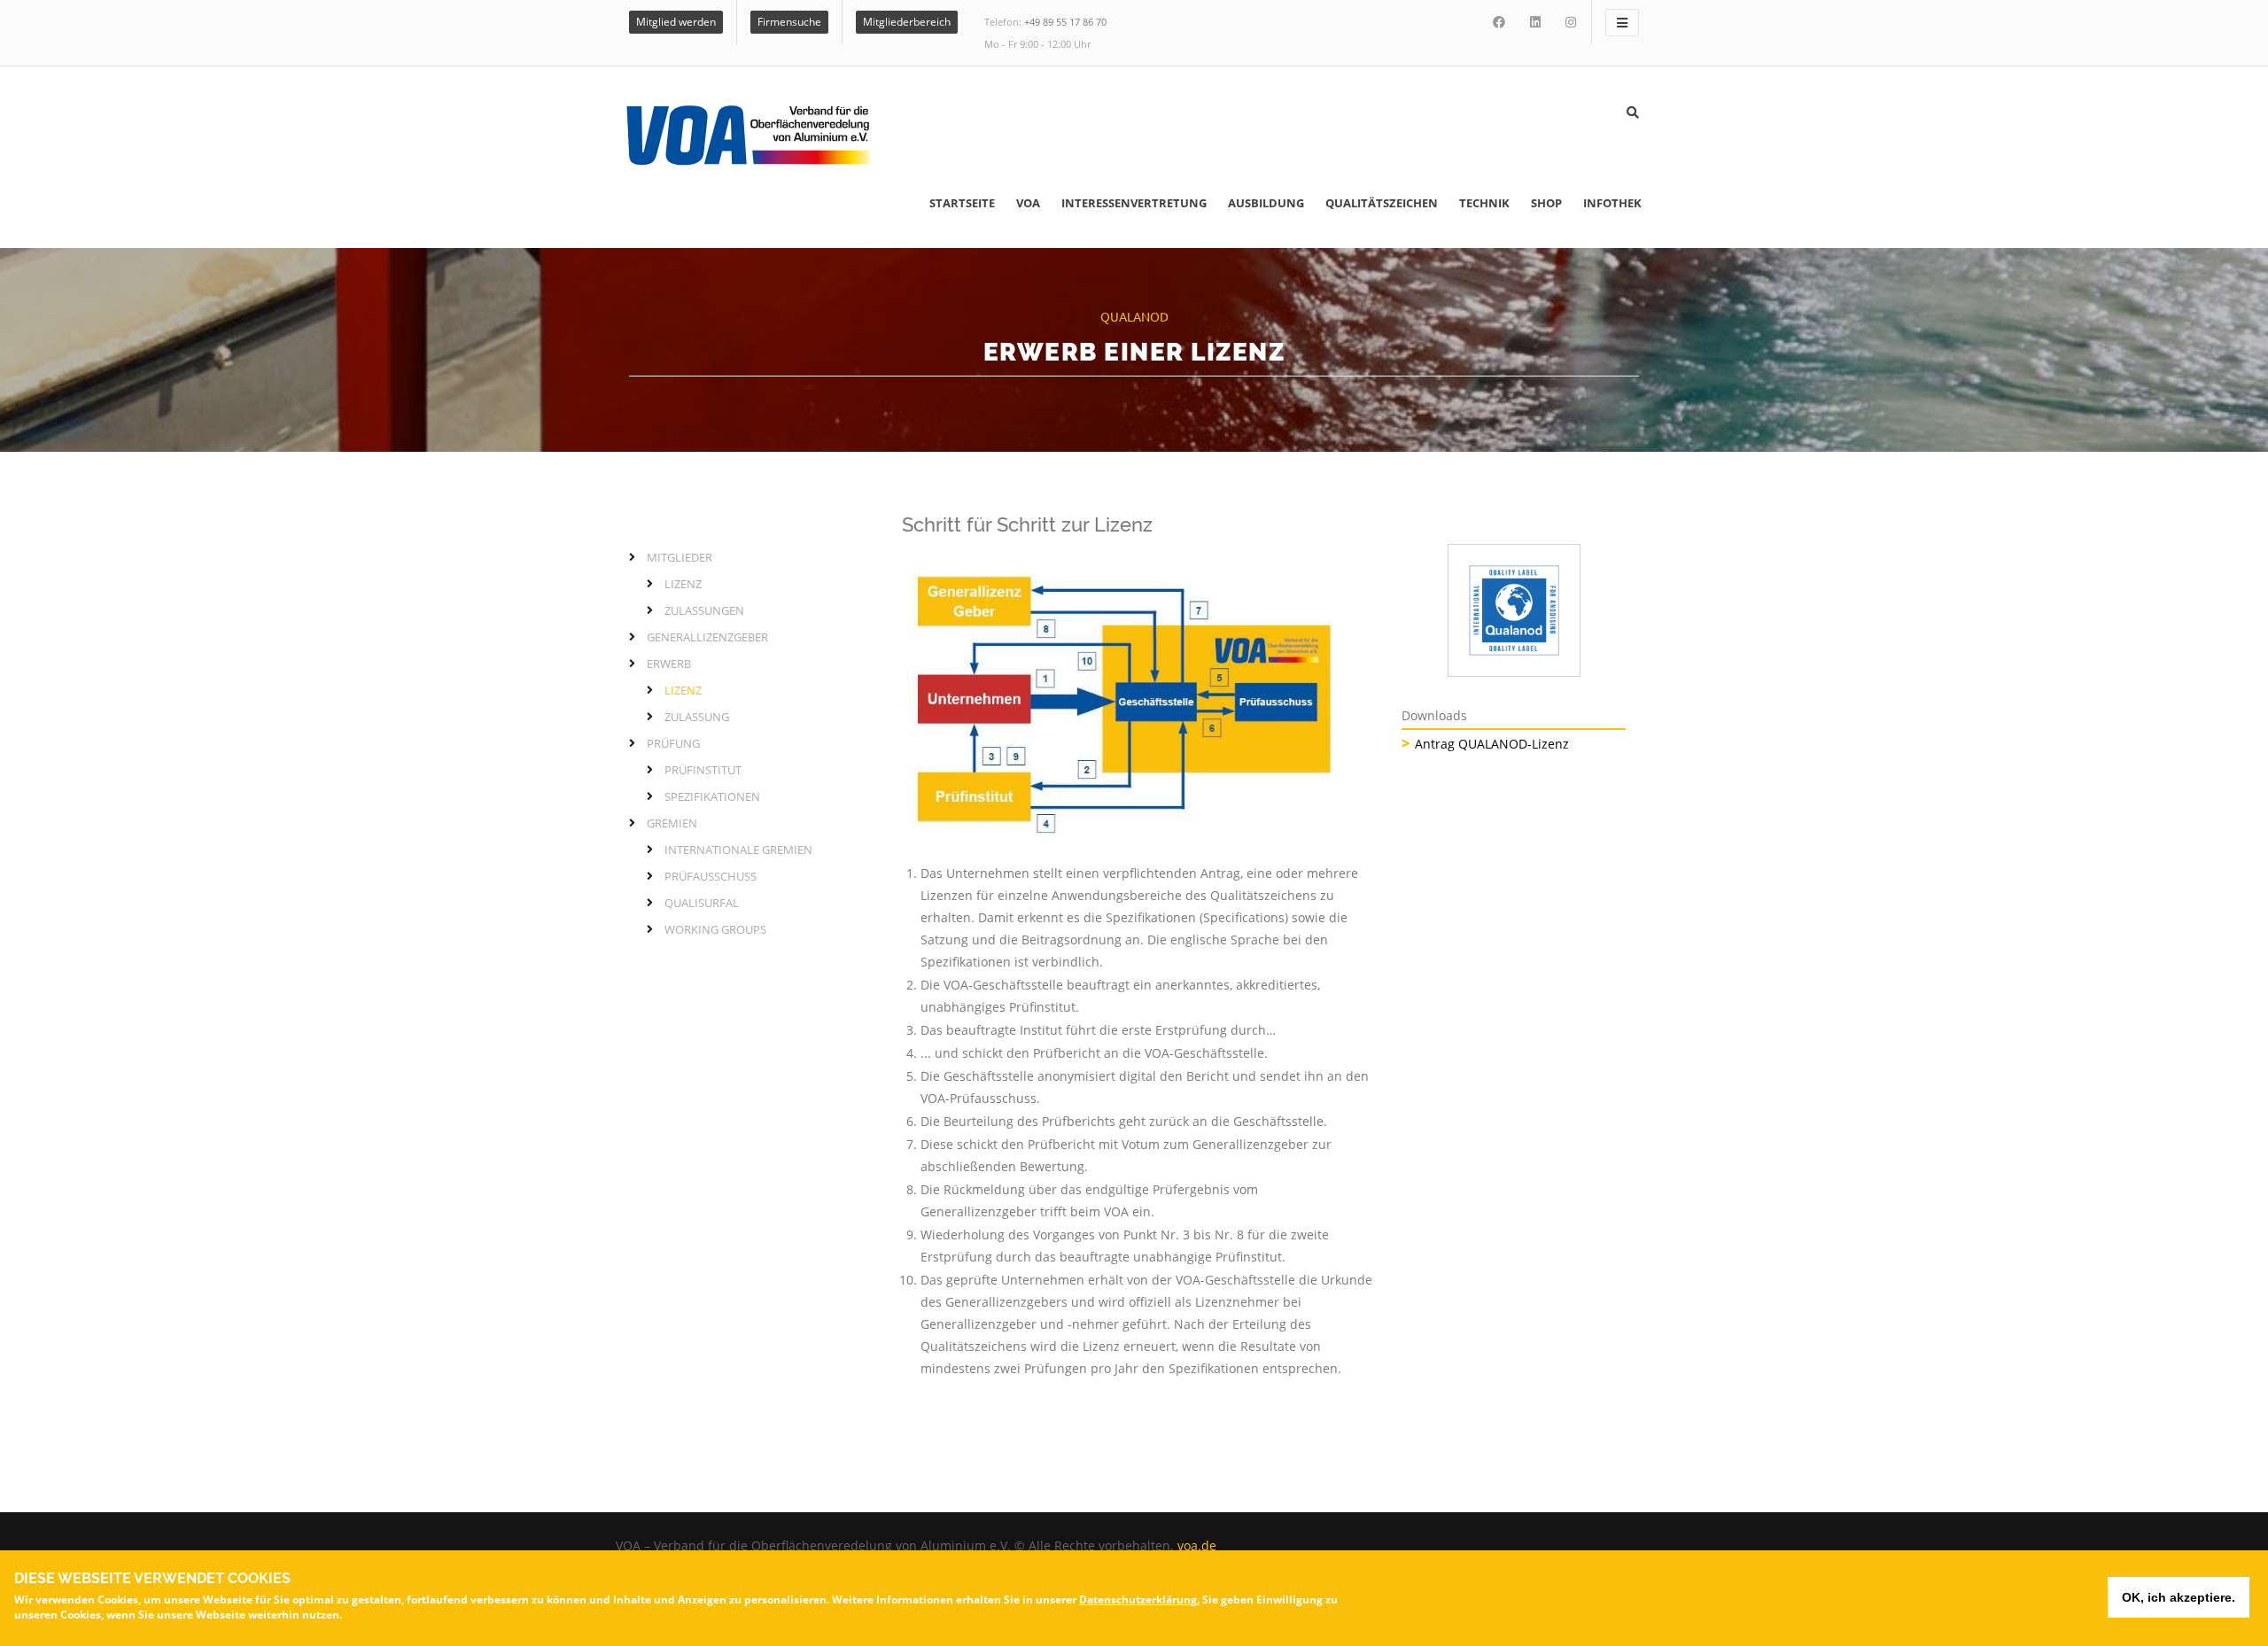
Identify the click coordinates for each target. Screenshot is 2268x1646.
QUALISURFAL (702, 903)
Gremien (672, 823)
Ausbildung (1266, 203)
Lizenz (683, 584)
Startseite (962, 203)
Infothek (1612, 203)
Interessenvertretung (1134, 203)
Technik (1484, 203)
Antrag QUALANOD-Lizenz (1492, 744)
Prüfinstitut (703, 770)
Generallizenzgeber (707, 637)
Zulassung (697, 717)
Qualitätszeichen (1382, 203)
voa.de (1197, 1545)
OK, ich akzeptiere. (2179, 1597)
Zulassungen (704, 610)
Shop (1546, 203)
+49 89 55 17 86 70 (1065, 22)
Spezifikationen (712, 796)
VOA (1028, 203)
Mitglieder (680, 557)
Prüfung (673, 743)
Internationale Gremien (738, 850)
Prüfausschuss (711, 876)
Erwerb (669, 664)
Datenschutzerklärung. (1139, 1599)
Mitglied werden (676, 22)
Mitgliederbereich (907, 22)
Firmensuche (789, 22)
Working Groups (715, 929)
